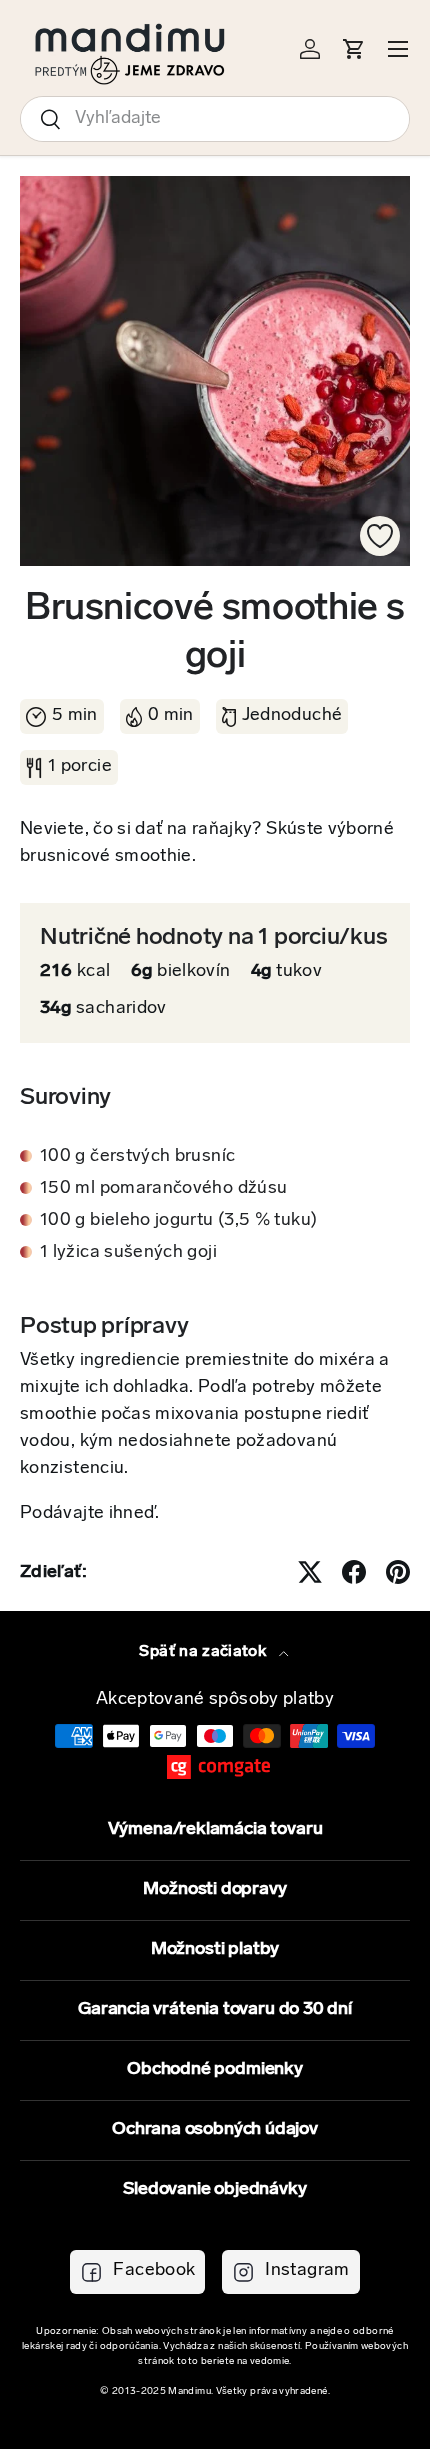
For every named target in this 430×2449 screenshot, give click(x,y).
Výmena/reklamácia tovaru (215, 1830)
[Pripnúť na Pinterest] (398, 1572)
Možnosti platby (215, 1950)
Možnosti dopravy (214, 1890)
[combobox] (215, 119)
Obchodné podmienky (215, 2070)
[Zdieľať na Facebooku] (354, 1572)
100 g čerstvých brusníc (137, 1157)
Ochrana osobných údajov (215, 2130)
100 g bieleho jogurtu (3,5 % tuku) (178, 1221)
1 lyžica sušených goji (128, 1253)
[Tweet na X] (310, 1572)
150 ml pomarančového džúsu (163, 1189)
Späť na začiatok (204, 1652)
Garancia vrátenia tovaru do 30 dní (215, 2010)
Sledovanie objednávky (214, 2190)
